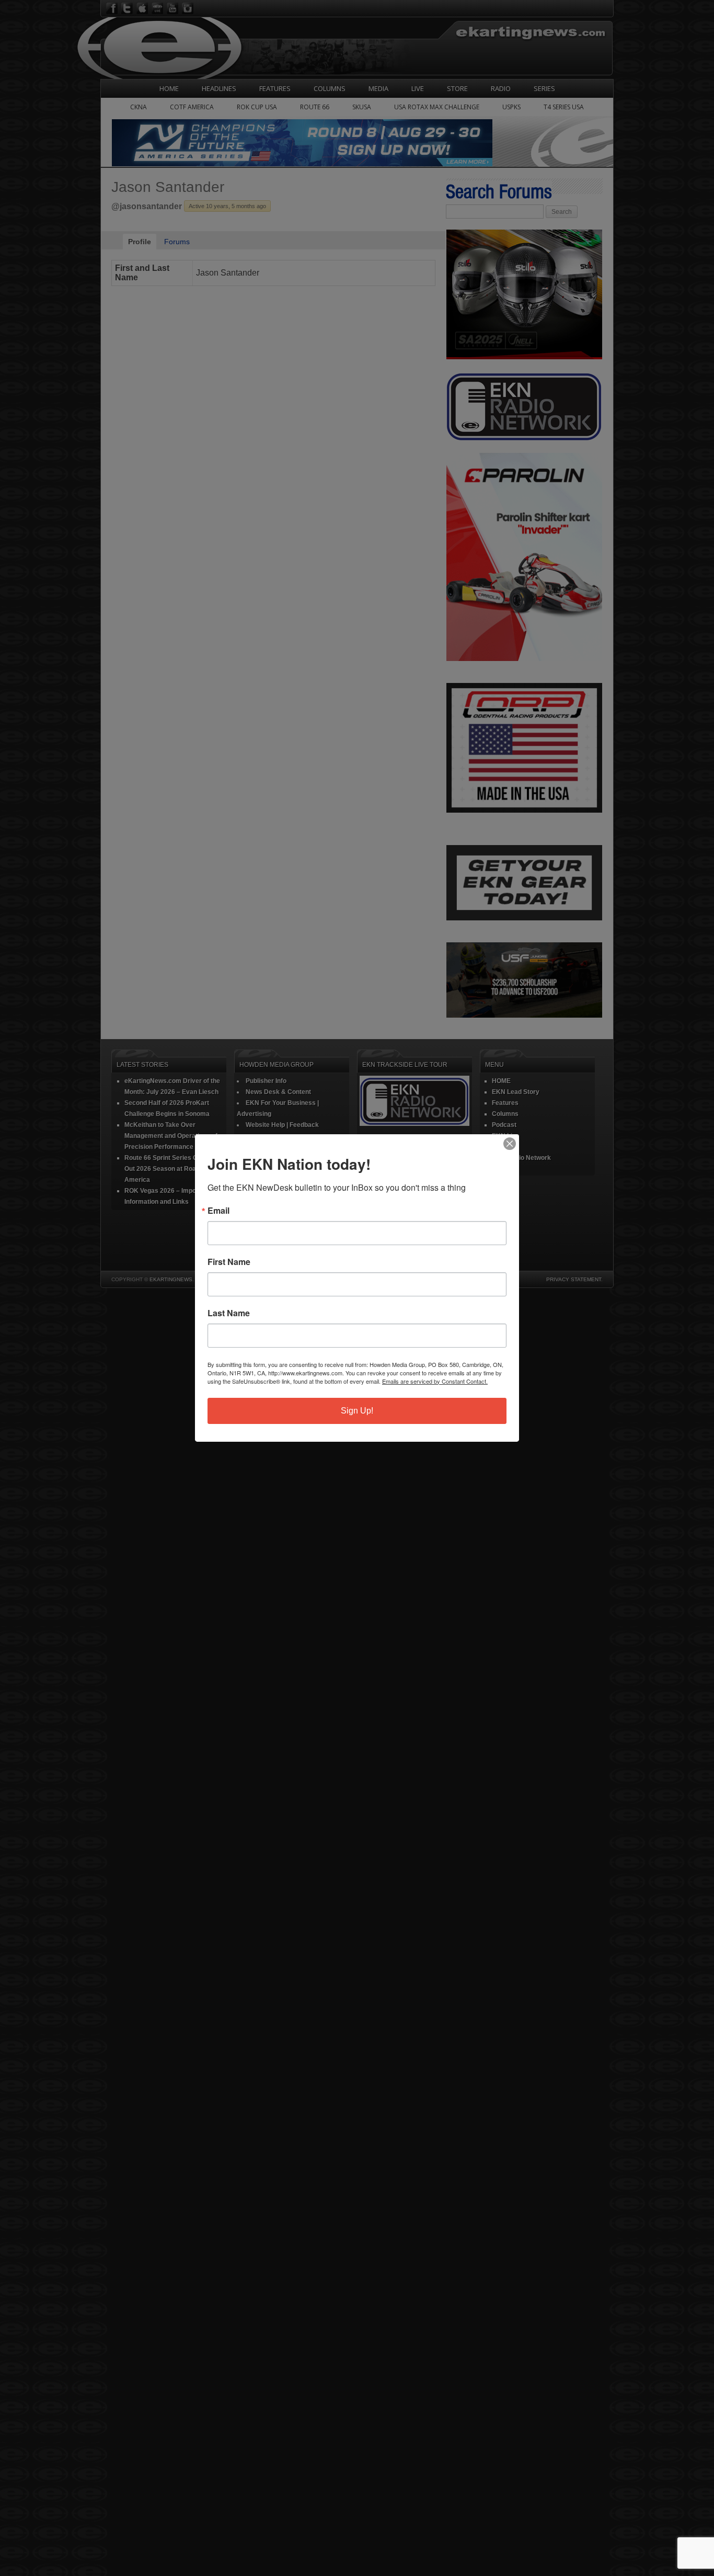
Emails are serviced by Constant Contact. (435, 1381)
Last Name (229, 1313)
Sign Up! (357, 1411)
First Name (229, 1262)
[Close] (510, 1144)
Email (218, 1211)
